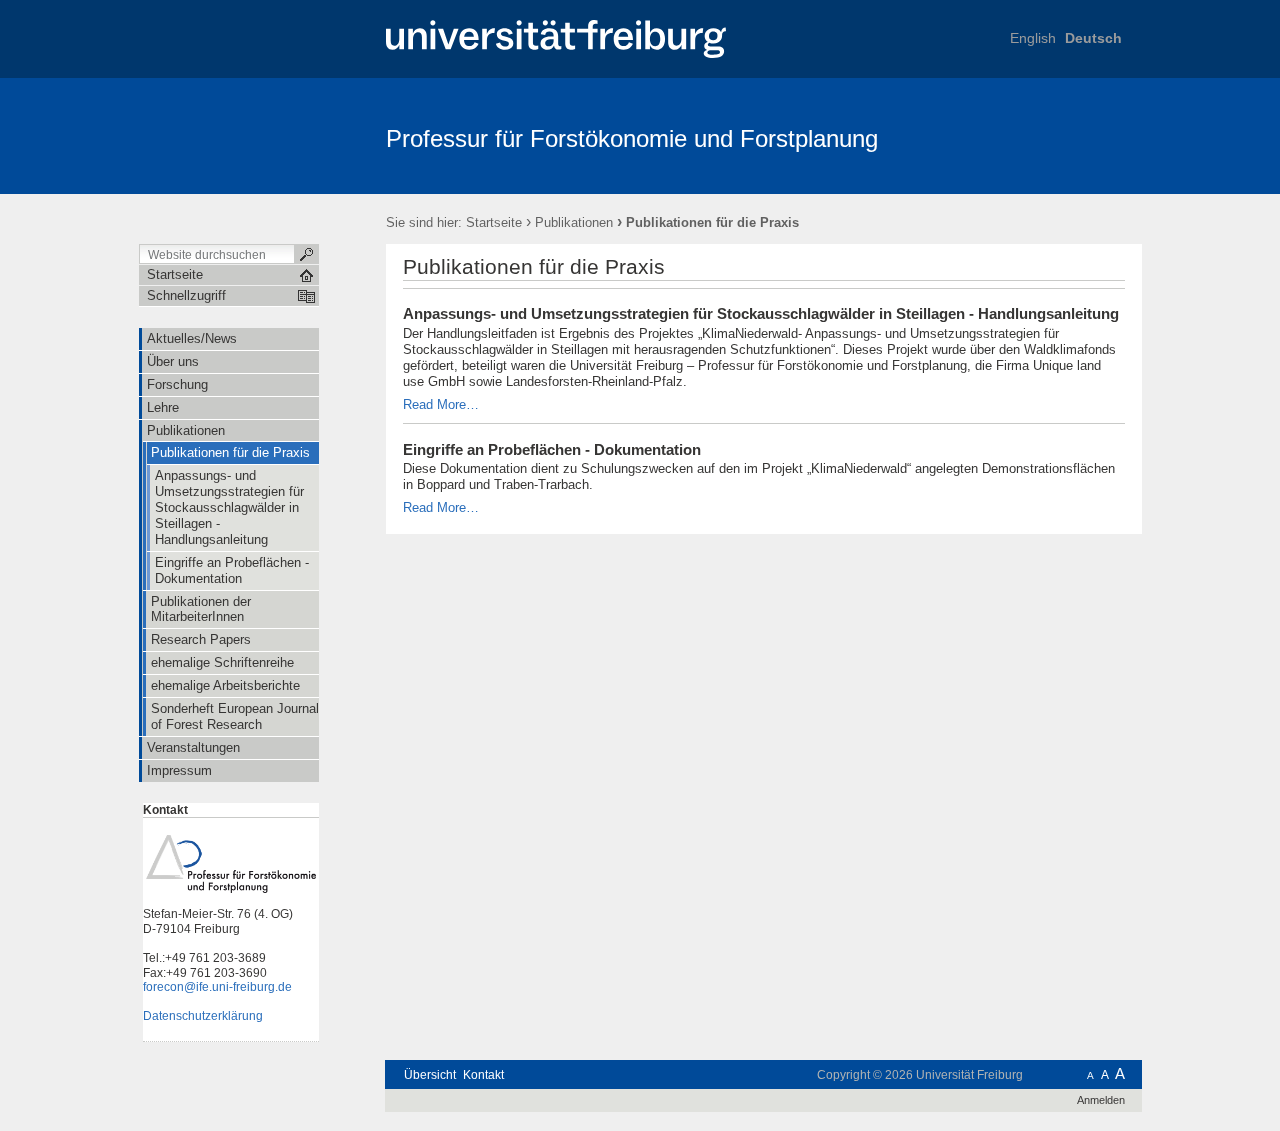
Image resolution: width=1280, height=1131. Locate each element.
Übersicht (430, 1075)
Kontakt (483, 1075)
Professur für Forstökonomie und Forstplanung (632, 138)
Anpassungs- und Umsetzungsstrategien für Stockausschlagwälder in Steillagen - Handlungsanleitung (761, 314)
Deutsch (1093, 38)
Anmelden (1101, 1100)
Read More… (441, 404)
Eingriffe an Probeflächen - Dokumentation (552, 450)
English (1033, 38)
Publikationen (574, 222)
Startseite (494, 222)
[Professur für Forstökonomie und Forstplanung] (1044, 135)
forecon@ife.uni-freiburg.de (217, 987)
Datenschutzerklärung (203, 1016)
